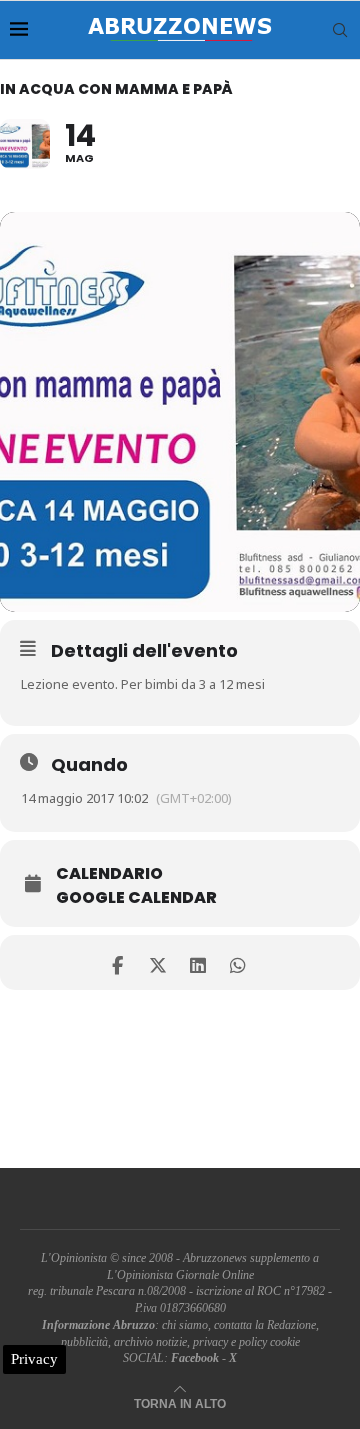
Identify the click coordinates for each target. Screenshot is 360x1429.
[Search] (340, 30)
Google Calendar (136, 898)
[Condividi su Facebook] (117, 962)
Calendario (109, 874)
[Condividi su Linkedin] (197, 962)
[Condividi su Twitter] (157, 962)
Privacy (34, 1359)
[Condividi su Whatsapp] (237, 962)
